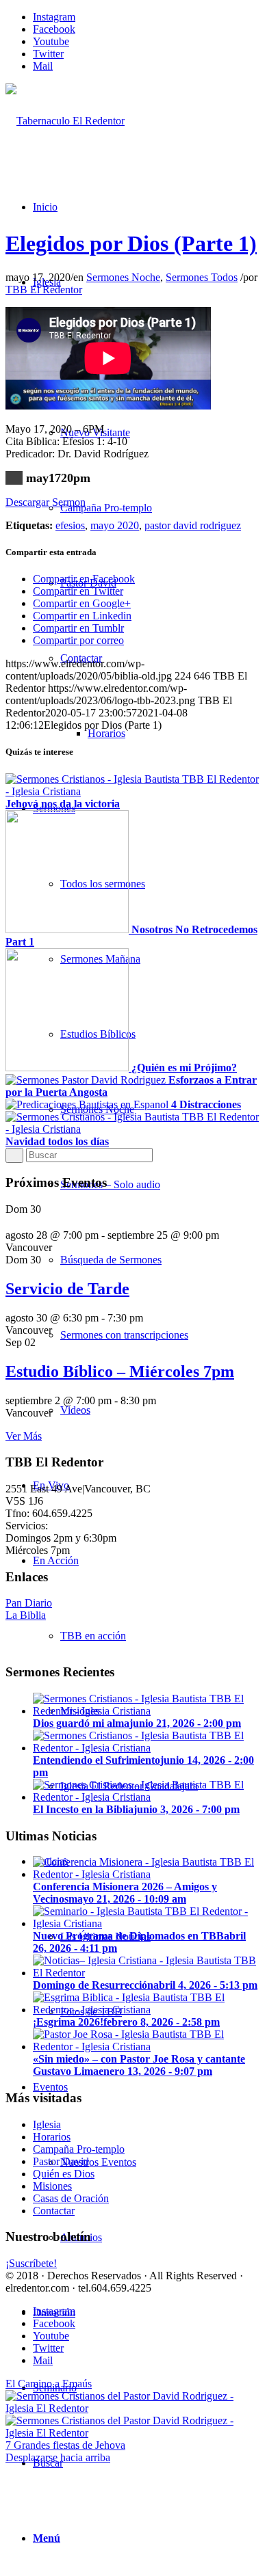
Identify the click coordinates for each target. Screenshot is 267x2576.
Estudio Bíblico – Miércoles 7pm (120, 1371)
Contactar (54, 2211)
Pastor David (61, 2161)
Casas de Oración (71, 2198)
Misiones (52, 2186)
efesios (70, 525)
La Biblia (26, 1615)
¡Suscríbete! (31, 2263)
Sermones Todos (202, 277)
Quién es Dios (64, 2174)
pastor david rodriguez (193, 525)
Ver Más (24, 1436)
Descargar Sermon (46, 502)
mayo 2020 (115, 525)
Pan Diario (29, 1603)
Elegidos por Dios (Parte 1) (131, 243)
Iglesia (47, 2124)
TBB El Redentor (44, 290)
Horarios (52, 2137)
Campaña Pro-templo (79, 2149)
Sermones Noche (123, 277)
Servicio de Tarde (67, 1289)
